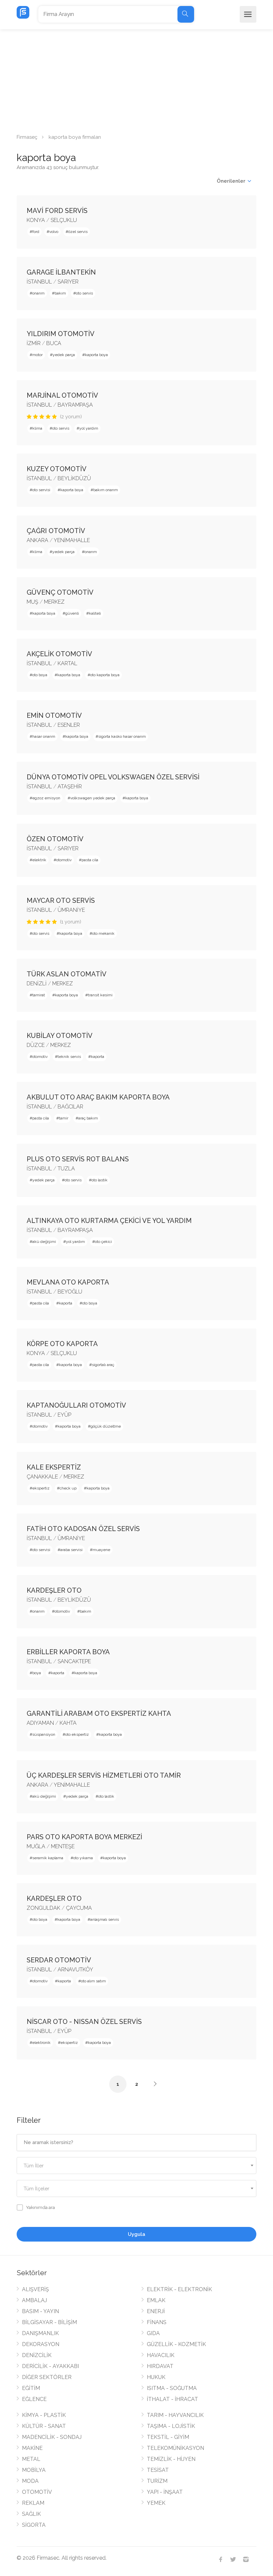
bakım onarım (106, 490)
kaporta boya (96, 355)
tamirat (39, 995)
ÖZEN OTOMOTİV (55, 839)
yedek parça (64, 355)
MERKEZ (54, 602)
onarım (38, 293)
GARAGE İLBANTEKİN (61, 272)
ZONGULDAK (43, 1908)
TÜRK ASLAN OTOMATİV (67, 974)
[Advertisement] (136, 79)
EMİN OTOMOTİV (54, 715)
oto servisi (41, 490)
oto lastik (100, 1180)
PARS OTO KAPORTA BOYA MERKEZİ (84, 1837)
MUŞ (32, 602)
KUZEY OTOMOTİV (57, 469)
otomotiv (64, 860)
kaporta (98, 1057)
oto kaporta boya (105, 675)
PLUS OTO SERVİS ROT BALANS (78, 1159)
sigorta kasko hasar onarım (122, 736)
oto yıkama (83, 1858)
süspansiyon (44, 1734)
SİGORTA (34, 2525)
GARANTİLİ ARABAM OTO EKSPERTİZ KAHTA (99, 1713)
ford (36, 232)
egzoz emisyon (46, 798)
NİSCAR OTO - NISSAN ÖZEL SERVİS (84, 2022)
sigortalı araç (103, 1365)
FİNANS (157, 2322)
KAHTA (68, 1723)
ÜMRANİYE (71, 910)
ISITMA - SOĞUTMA (172, 2388)
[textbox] (136, 2166)
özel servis (78, 232)
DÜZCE (36, 1045)
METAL (31, 2459)
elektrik (39, 860)
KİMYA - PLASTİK (44, 2415)
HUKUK (156, 2377)
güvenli (72, 613)
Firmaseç (27, 137)
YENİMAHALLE (72, 540)
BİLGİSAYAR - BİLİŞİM (49, 2322)
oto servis (84, 293)
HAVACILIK (161, 2355)
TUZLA (66, 1169)
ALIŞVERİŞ (35, 2289)
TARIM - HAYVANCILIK (175, 2415)
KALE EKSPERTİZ (54, 1467)
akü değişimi (44, 1242)
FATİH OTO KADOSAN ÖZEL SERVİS (83, 1529)
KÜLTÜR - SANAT (44, 2426)
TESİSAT (158, 2470)
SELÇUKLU (64, 220)
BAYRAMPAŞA (75, 405)
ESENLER (69, 725)
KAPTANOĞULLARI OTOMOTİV (76, 1405)
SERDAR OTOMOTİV (59, 1960)
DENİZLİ (37, 984)
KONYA (36, 220)
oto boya (40, 675)
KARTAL (67, 663)
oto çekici (103, 1242)
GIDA (153, 2333)
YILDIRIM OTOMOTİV (61, 334)
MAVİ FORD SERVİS (57, 211)
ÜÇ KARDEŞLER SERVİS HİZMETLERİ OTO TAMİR (104, 1775)
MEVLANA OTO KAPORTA (68, 1282)
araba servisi (71, 1550)
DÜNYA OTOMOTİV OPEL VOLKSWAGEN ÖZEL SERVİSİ (113, 777)
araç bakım (88, 1118)
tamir (64, 1118)
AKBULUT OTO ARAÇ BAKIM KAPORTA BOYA (98, 1097)
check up (68, 1488)
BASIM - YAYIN (40, 2311)
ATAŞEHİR (70, 787)
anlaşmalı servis (105, 1919)
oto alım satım (93, 1981)
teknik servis (69, 1057)
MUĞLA (36, 1846)
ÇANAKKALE (42, 1477)
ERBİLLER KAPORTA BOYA (68, 1652)
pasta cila (90, 860)
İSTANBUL (39, 282)
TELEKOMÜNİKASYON (175, 2448)
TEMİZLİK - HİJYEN (171, 2459)
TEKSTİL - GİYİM (168, 2437)
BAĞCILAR (70, 1107)
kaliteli (95, 613)
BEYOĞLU (70, 1292)
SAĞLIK (31, 2514)
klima (37, 428)
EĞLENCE (34, 2399)
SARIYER (68, 282)
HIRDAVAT (160, 2366)
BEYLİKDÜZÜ (74, 478)
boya (37, 1673)
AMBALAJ (34, 2300)
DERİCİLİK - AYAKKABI (50, 2366)
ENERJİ (156, 2311)
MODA (30, 2481)
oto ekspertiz (77, 1734)
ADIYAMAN (40, 1723)
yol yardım (89, 428)
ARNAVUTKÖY (75, 1970)
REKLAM (33, 2503)
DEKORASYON (41, 2344)
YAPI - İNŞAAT (165, 2492)
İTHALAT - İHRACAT (172, 2399)
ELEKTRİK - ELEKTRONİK (179, 2289)
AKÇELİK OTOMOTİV (59, 654)
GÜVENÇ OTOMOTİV (60, 592)
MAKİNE (32, 2448)
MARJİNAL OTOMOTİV (62, 395)
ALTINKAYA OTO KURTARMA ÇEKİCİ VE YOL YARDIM (109, 1221)
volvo (54, 232)
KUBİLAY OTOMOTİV (60, 1036)
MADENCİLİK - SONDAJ (52, 2437)
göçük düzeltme (106, 1426)
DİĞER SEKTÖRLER (47, 2377)
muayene (101, 1550)
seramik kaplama (48, 1858)
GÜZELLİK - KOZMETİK (176, 2344)
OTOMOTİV (37, 2492)
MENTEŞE (63, 1846)
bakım (60, 293)
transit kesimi (100, 995)
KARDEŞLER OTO (54, 1590)
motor (37, 355)
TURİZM (157, 2481)
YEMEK (156, 2503)
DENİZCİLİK (37, 2355)
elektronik (41, 2043)
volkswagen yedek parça (93, 798)
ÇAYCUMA (79, 1908)
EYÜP (64, 1415)
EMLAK (156, 2300)
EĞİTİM (31, 2388)
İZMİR (34, 343)
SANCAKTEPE (74, 1661)
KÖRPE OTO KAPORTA (62, 1344)
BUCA (54, 343)
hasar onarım (44, 736)
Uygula (136, 2234)
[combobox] (136, 2166)
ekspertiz (41, 1488)
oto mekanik (103, 933)
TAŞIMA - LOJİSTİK (171, 2426)
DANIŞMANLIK (40, 2333)
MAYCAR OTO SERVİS (61, 900)
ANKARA (37, 540)
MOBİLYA (34, 2470)
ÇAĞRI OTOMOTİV (56, 531)
